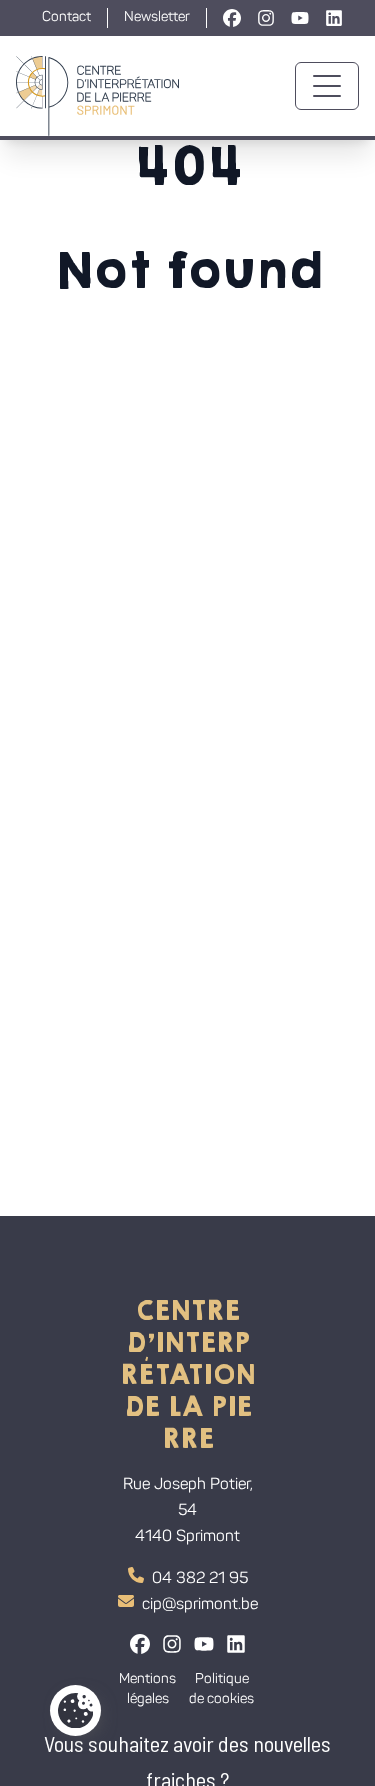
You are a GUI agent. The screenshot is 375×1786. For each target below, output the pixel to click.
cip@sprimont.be (200, 1605)
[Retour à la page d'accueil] (97, 86)
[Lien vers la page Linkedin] (334, 18)
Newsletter (157, 17)
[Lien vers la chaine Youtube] (300, 18)
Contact (66, 17)
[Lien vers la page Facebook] (232, 18)
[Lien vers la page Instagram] (266, 18)
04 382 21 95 (200, 1579)
